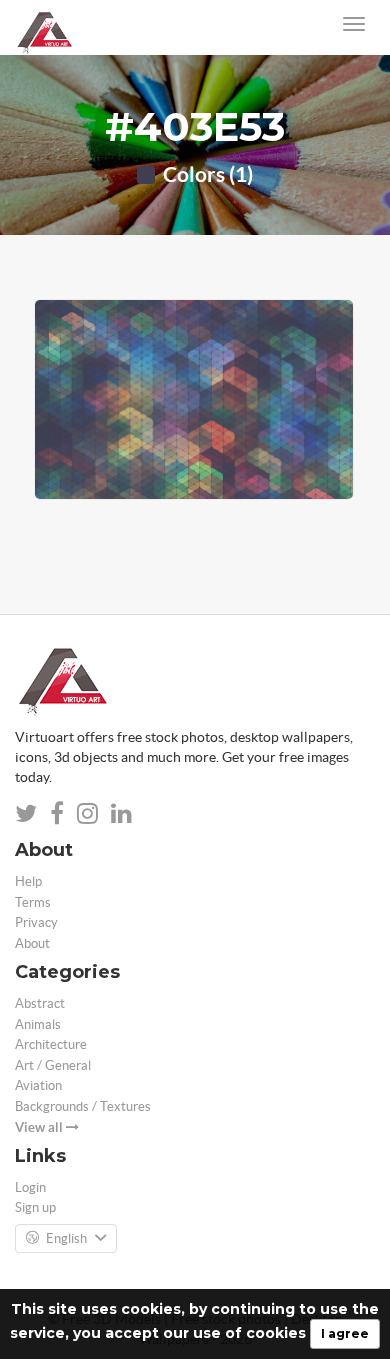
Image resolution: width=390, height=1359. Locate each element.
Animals (38, 1024)
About (32, 943)
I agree (345, 1333)
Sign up (35, 1207)
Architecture (51, 1044)
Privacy (36, 922)
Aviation (38, 1085)
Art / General (53, 1065)
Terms (33, 902)
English (66, 1238)
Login (30, 1187)
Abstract (40, 1003)
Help (28, 881)
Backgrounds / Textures (83, 1106)
